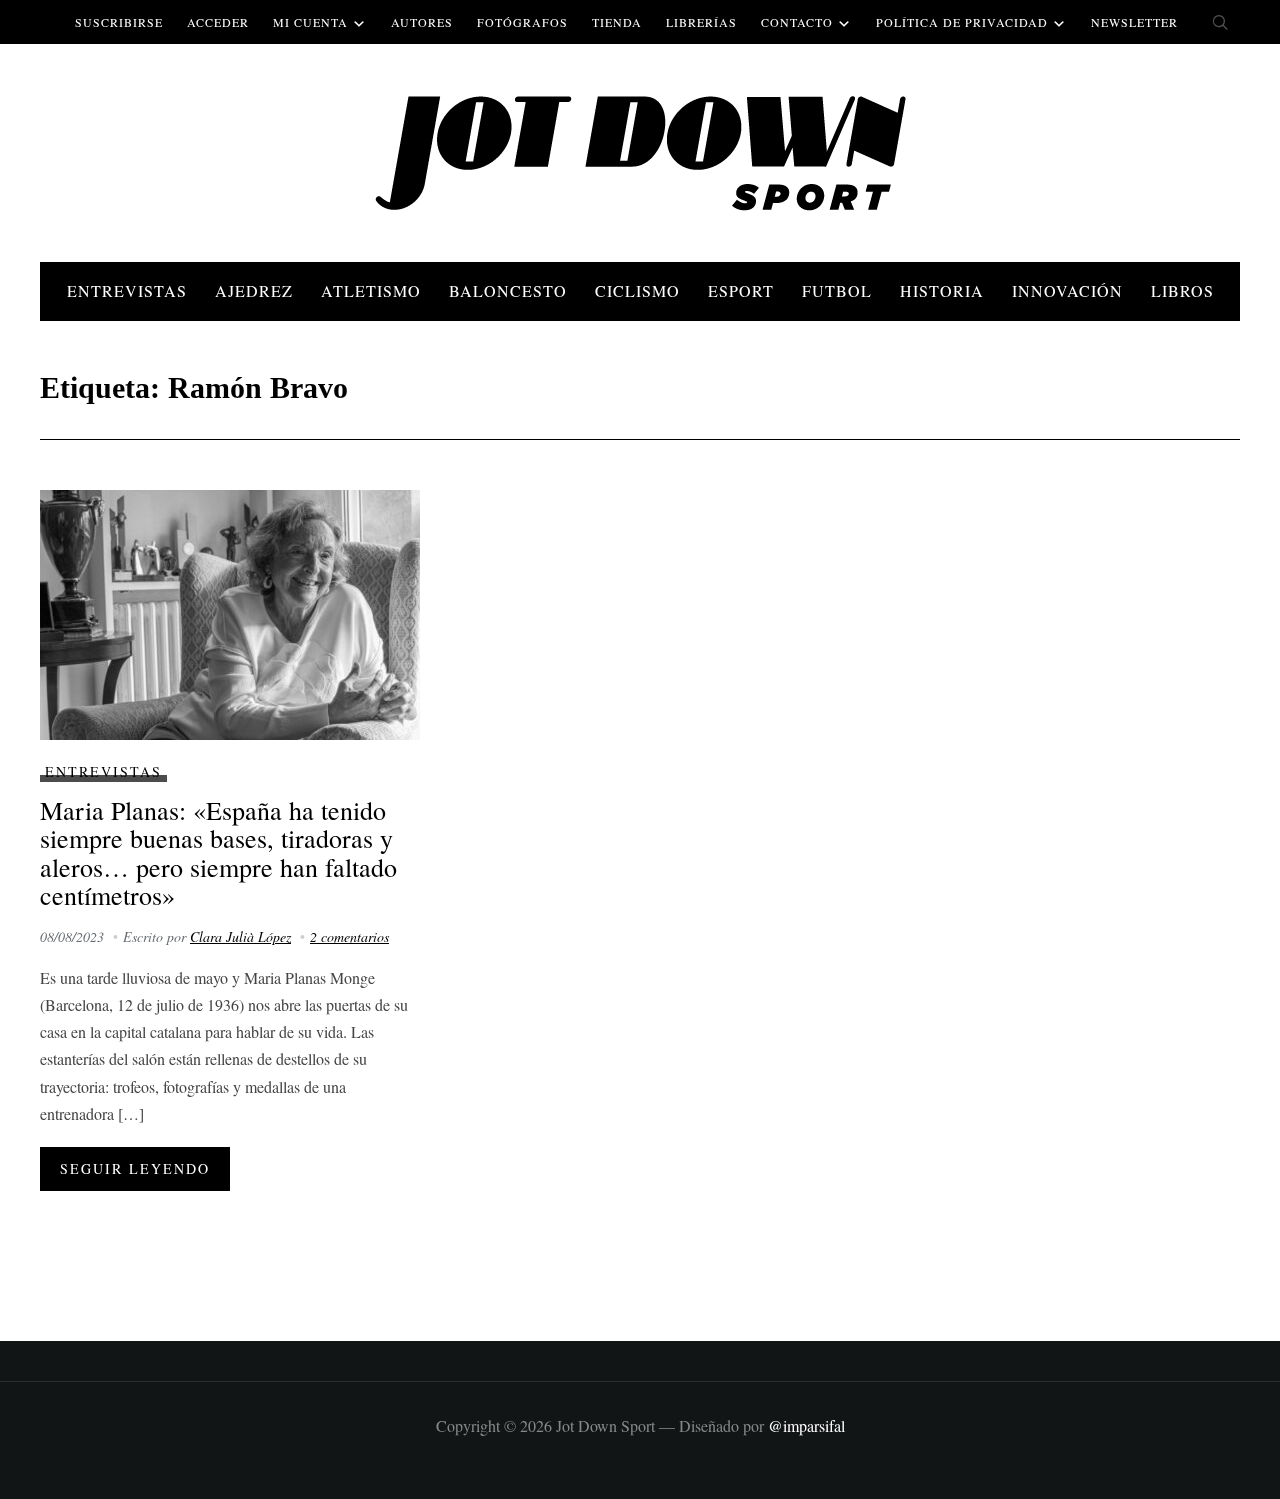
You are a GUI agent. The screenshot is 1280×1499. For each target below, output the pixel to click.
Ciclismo (637, 290)
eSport (741, 290)
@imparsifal (806, 1425)
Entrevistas (127, 290)
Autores (422, 22)
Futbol (837, 290)
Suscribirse (119, 22)
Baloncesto (508, 290)
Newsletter (1134, 22)
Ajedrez (254, 290)
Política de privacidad (962, 22)
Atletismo (371, 290)
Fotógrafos (522, 22)
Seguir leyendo (135, 1168)
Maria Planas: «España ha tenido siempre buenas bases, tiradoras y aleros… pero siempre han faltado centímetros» (218, 853)
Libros (1182, 290)
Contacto (797, 22)
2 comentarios (349, 936)
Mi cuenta (310, 22)
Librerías (701, 22)
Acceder (218, 22)
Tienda (617, 22)
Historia (942, 290)
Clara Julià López (240, 936)
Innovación (1067, 290)
